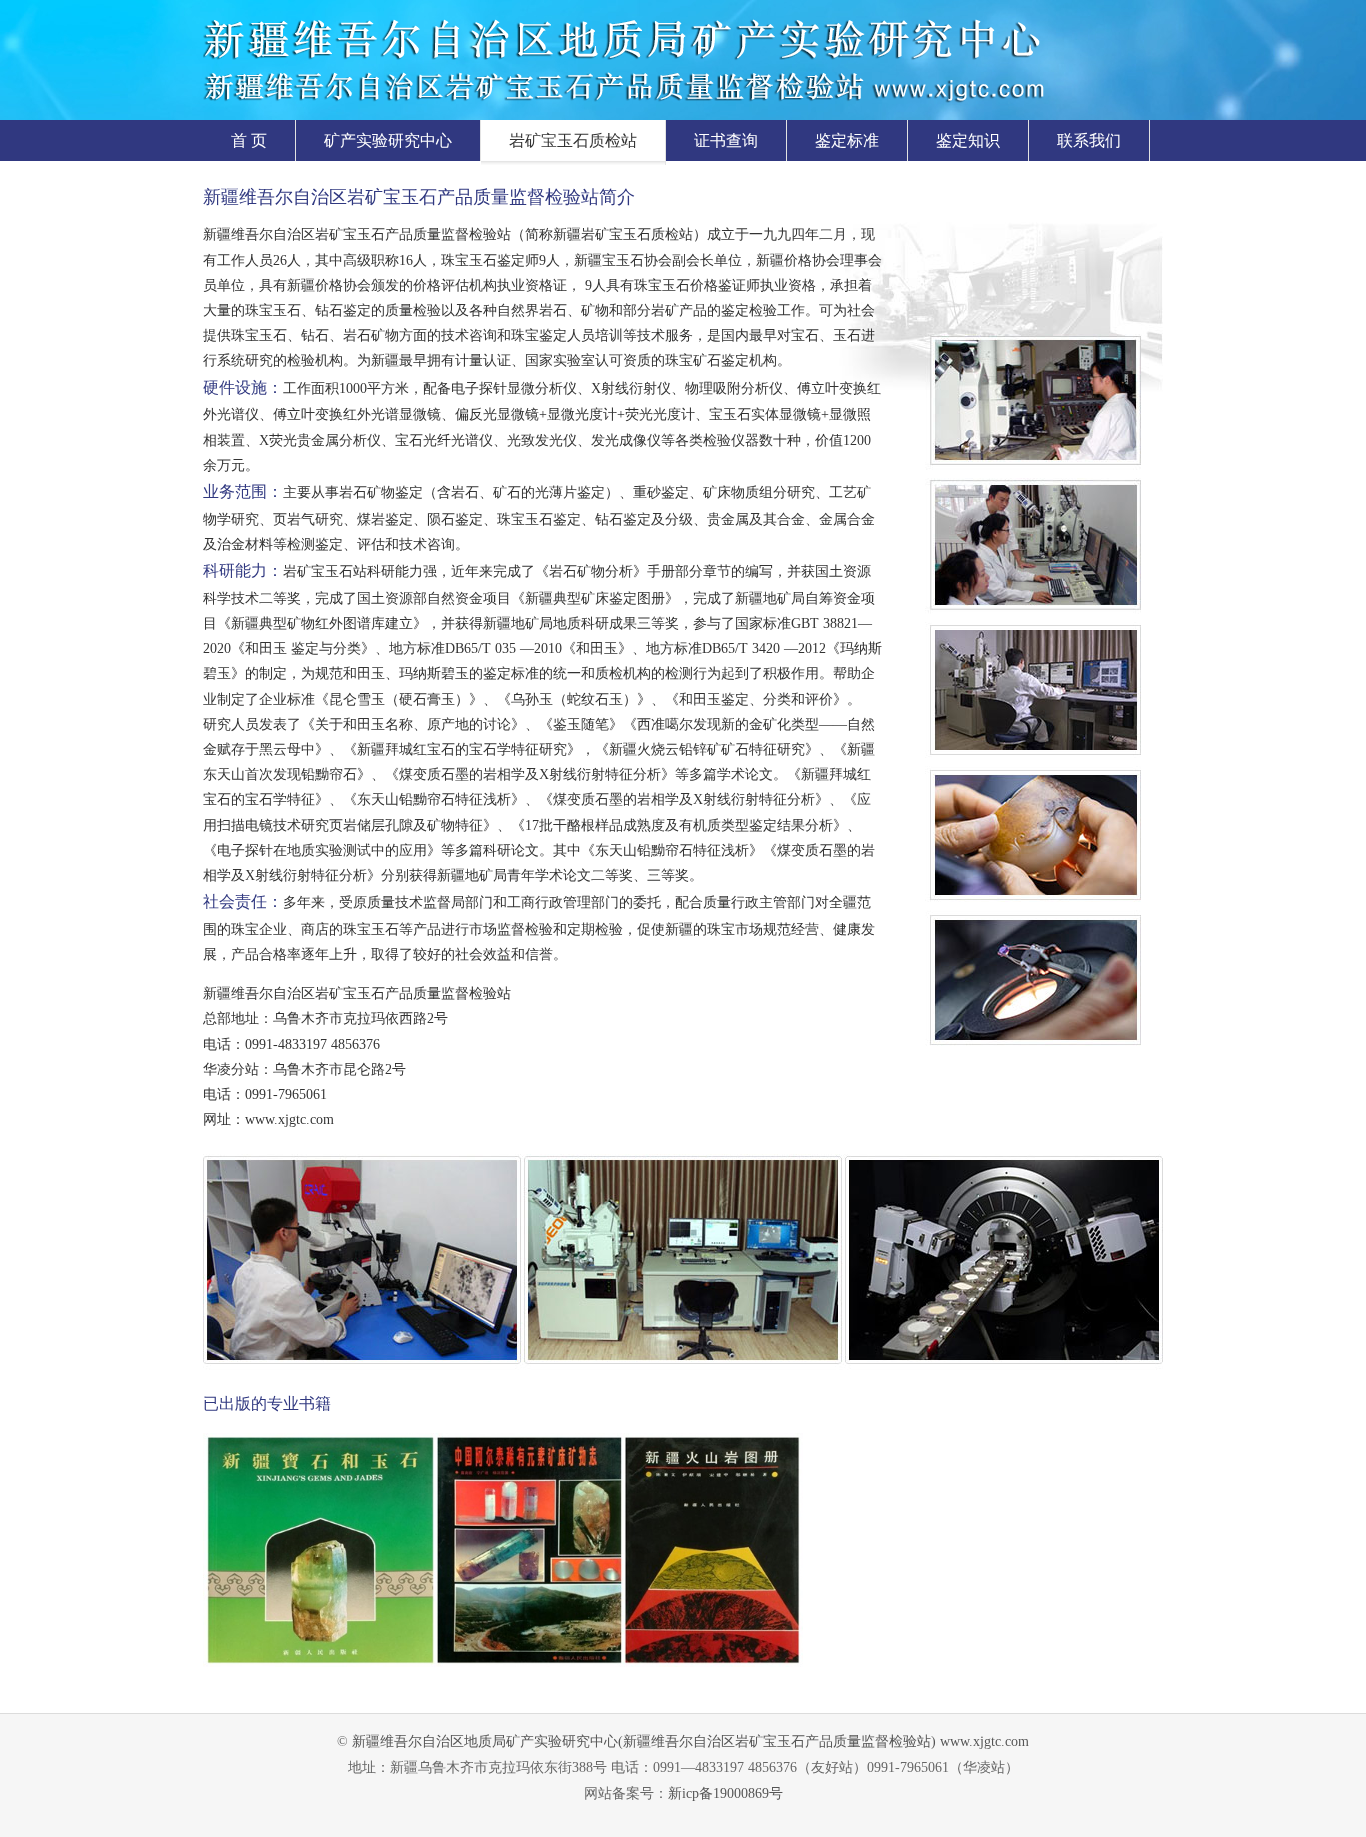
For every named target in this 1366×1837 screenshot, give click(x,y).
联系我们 (1089, 140)
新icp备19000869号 (725, 1793)
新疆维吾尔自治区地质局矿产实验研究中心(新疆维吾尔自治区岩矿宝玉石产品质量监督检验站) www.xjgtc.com (690, 1741)
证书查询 (726, 140)
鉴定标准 (847, 140)
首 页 (249, 140)
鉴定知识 (968, 140)
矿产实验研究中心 (388, 140)
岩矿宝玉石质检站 (573, 140)
